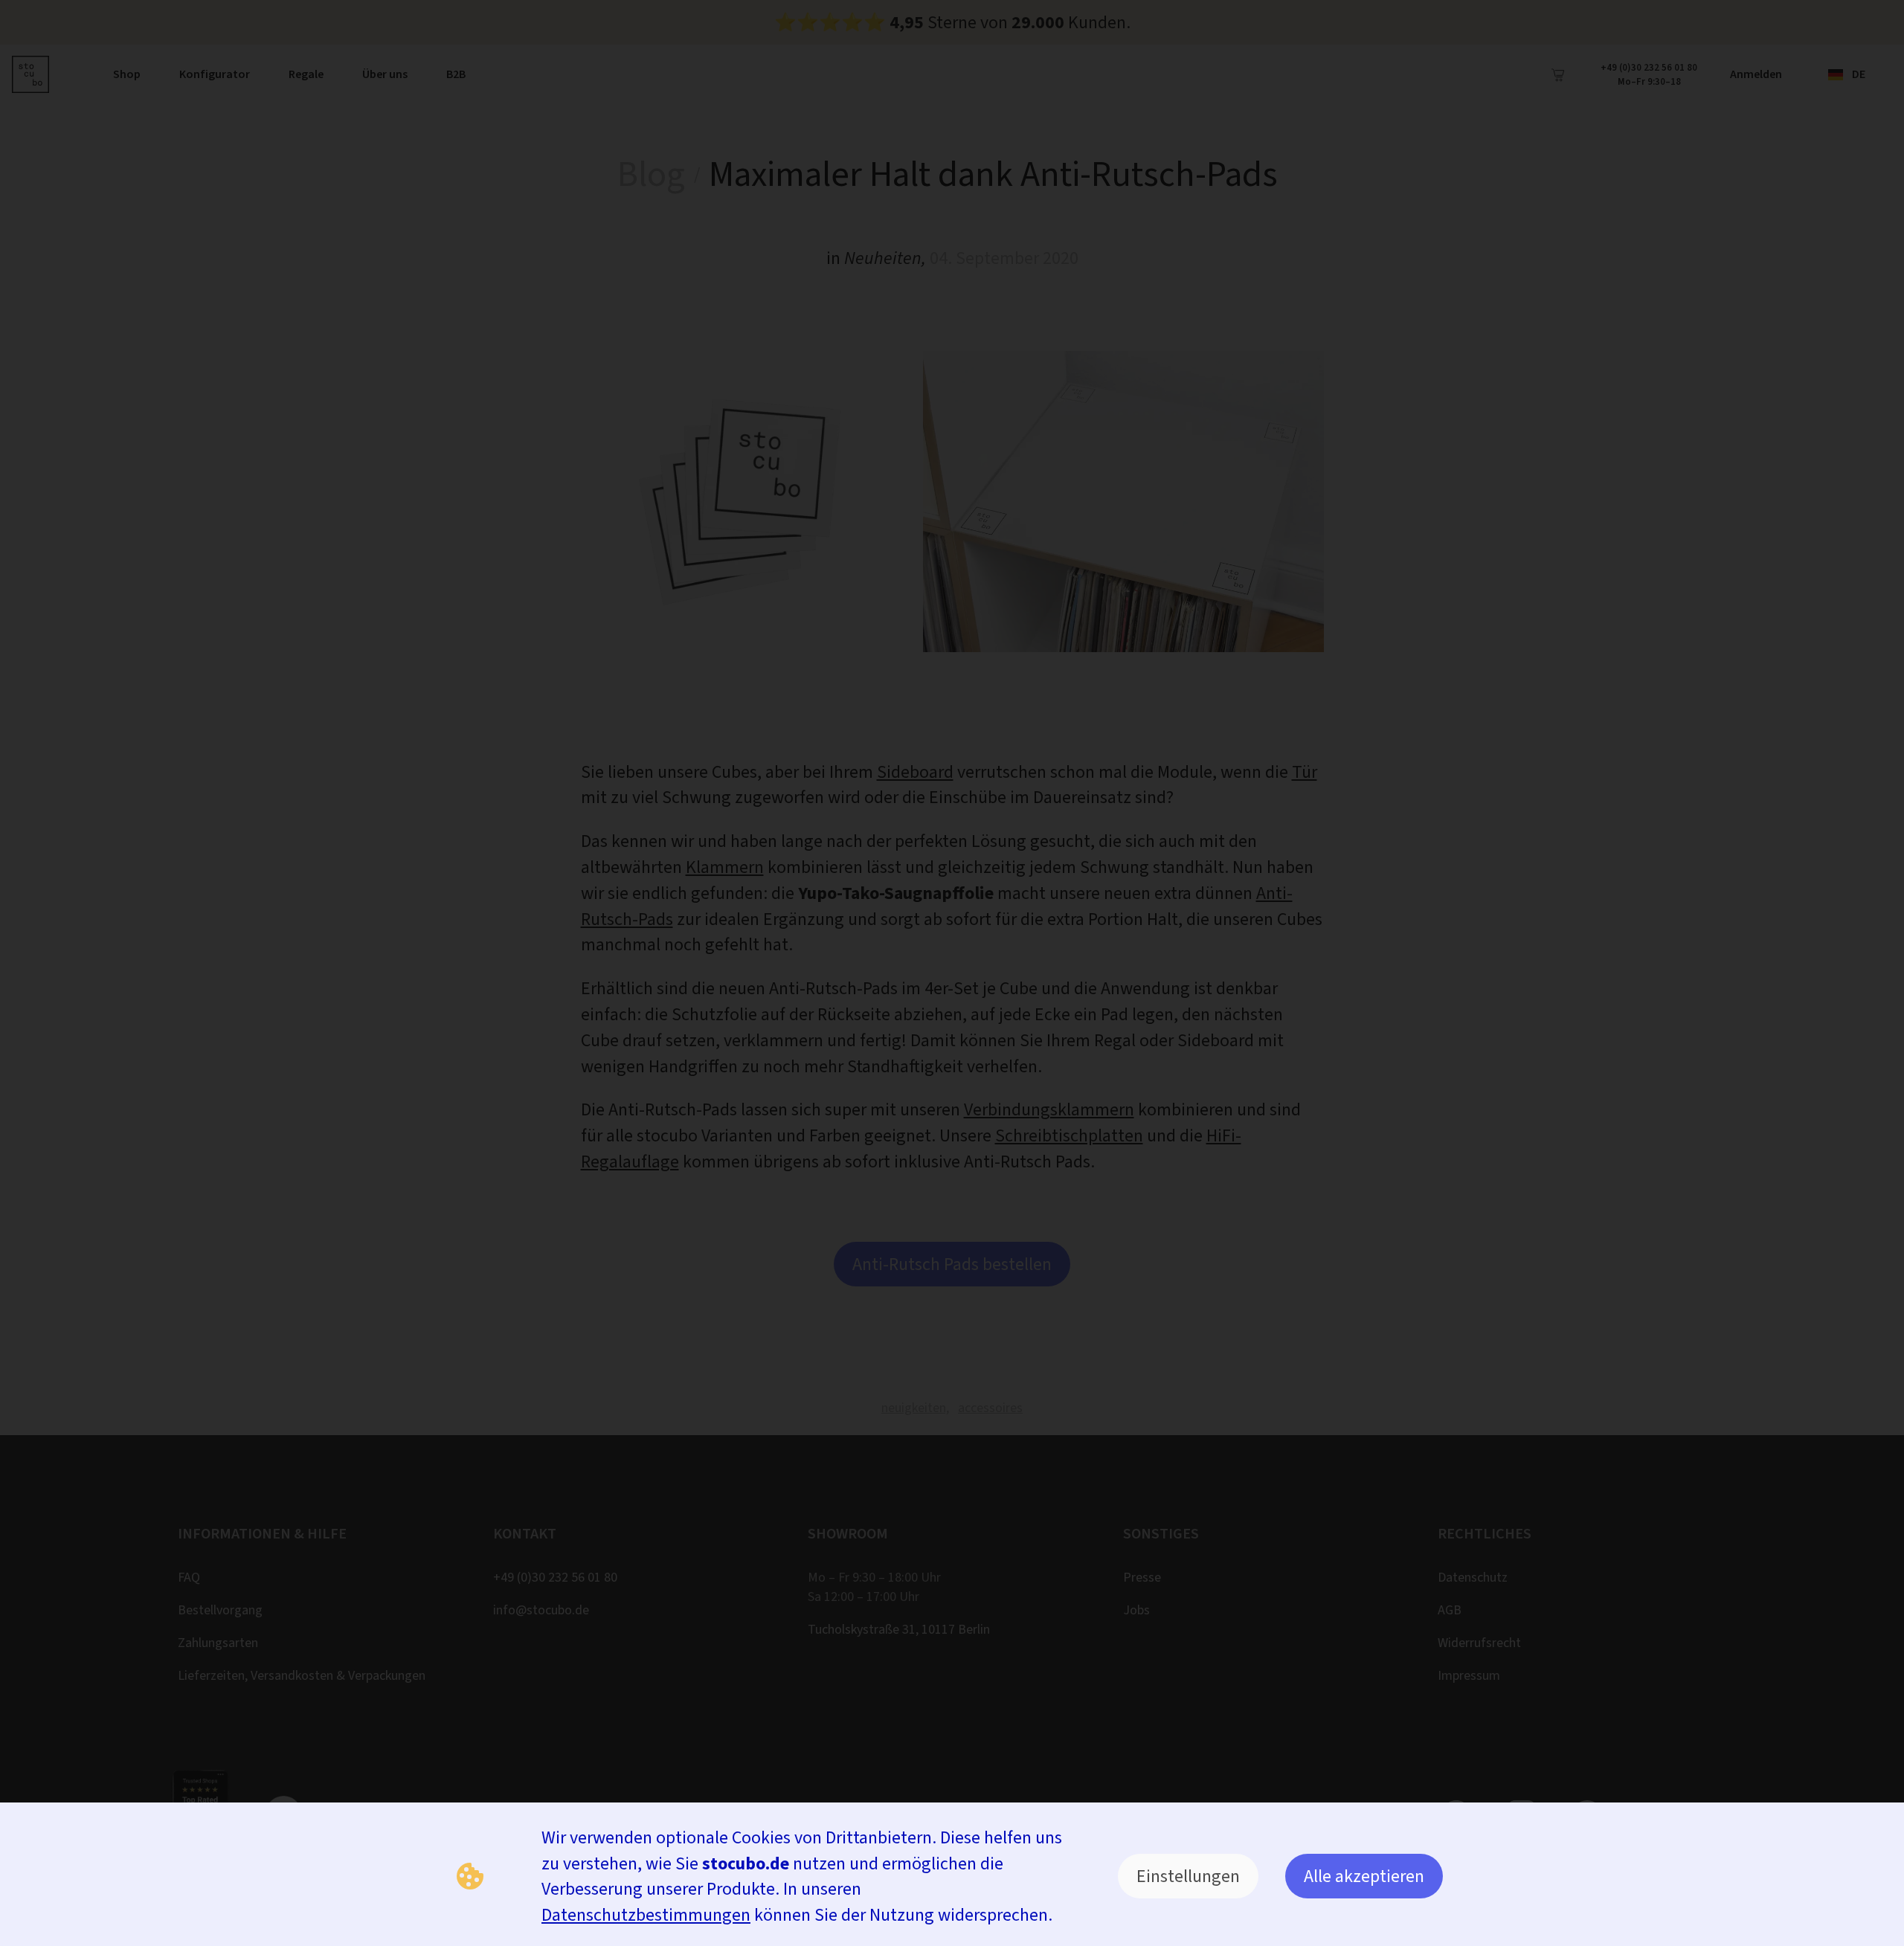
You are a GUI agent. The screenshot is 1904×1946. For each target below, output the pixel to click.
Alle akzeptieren (1364, 1876)
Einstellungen (1188, 1876)
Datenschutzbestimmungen (646, 1915)
